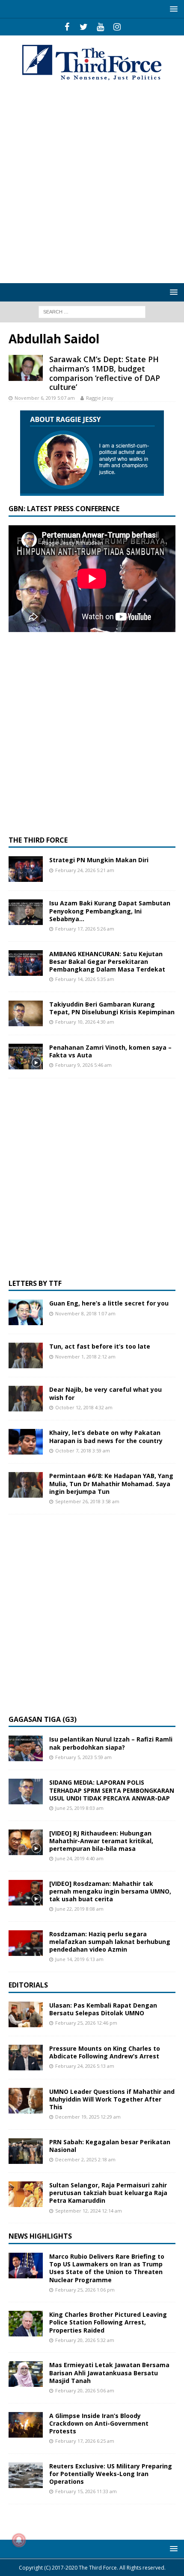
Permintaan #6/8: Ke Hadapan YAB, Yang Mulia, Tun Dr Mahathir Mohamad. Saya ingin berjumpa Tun (111, 1483)
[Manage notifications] (19, 2540)
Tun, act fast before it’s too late (100, 1346)
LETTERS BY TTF (35, 1283)
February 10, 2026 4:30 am (85, 1022)
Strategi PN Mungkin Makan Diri (99, 860)
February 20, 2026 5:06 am (85, 2390)
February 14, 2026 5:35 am (85, 979)
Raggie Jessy (100, 398)
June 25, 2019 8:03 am (79, 1808)
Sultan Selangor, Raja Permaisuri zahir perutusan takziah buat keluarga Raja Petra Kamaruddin (108, 2193)
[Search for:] (92, 311)
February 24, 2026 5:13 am (85, 2066)
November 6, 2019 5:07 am (45, 398)
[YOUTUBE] (100, 27)
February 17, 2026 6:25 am (85, 2441)
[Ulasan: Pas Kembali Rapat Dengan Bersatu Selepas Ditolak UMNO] (26, 2014)
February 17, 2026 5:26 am (85, 929)
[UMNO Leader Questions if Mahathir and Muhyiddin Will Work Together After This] (26, 2101)
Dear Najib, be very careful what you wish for (105, 1393)
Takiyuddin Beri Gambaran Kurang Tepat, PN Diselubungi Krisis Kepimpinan (112, 1008)
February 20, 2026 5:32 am (85, 2340)
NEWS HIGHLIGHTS (40, 2236)
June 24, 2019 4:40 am (79, 1858)
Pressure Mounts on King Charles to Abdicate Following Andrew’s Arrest (105, 2052)
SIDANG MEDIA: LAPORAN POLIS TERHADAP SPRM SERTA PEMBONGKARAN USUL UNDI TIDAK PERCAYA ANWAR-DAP (112, 1790)
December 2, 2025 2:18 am (85, 2159)
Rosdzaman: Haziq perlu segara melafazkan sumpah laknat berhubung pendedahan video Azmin (110, 1942)
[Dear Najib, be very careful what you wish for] (26, 1399)
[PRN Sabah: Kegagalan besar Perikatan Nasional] (26, 2151)
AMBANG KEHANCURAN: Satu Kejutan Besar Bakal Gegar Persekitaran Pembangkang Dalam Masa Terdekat (107, 962)
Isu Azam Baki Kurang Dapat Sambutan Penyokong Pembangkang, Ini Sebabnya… (110, 911)
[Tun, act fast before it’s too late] (26, 1355)
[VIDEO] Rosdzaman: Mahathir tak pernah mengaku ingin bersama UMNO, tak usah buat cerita (110, 1891)
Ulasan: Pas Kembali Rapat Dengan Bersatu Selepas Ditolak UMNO (103, 2009)
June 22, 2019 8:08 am (79, 1909)
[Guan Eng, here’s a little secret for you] (26, 1312)
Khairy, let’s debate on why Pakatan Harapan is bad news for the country (106, 1436)
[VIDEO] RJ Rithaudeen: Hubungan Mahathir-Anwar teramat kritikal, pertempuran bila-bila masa (101, 1841)
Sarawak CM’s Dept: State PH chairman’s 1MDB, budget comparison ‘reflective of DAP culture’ (105, 373)
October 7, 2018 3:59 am (83, 1450)
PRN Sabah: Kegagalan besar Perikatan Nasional (110, 2146)
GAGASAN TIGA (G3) (43, 1719)
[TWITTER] (84, 27)
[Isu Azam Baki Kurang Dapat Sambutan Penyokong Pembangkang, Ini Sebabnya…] (26, 912)
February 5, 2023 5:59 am (83, 1757)
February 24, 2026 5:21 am (85, 870)
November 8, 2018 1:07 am (85, 1313)
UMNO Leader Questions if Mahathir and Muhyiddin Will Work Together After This (112, 2099)
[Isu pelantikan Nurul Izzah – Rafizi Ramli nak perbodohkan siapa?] (26, 1748)
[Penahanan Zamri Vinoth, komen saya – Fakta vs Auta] (26, 1057)
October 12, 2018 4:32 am (84, 1407)
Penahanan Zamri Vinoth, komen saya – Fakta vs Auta (110, 1051)
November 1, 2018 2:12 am (85, 1357)
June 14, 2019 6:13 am (79, 1959)
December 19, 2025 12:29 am (88, 2117)
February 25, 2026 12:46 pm (86, 2023)
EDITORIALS (28, 1985)
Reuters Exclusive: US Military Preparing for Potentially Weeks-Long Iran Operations (111, 2474)
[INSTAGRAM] (117, 27)
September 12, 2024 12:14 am (89, 2211)
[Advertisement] (92, 183)
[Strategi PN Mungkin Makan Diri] (26, 869)
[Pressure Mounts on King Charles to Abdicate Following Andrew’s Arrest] (26, 2058)
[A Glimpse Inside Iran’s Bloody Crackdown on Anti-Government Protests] (26, 2425)
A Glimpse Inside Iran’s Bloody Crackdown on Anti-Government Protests (99, 2423)
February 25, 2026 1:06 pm (85, 2290)
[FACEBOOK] (67, 27)
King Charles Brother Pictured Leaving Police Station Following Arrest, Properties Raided (108, 2322)
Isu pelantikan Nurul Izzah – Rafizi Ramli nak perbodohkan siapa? (111, 1743)
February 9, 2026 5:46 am (83, 1065)
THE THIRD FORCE (38, 840)
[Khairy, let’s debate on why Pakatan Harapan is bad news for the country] (26, 1442)
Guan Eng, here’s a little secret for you (109, 1303)
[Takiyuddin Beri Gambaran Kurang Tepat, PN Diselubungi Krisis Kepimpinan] (26, 1013)
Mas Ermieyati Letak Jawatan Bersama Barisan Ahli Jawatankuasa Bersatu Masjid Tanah (109, 2373)
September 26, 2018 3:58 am (87, 1501)
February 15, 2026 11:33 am (86, 2491)
